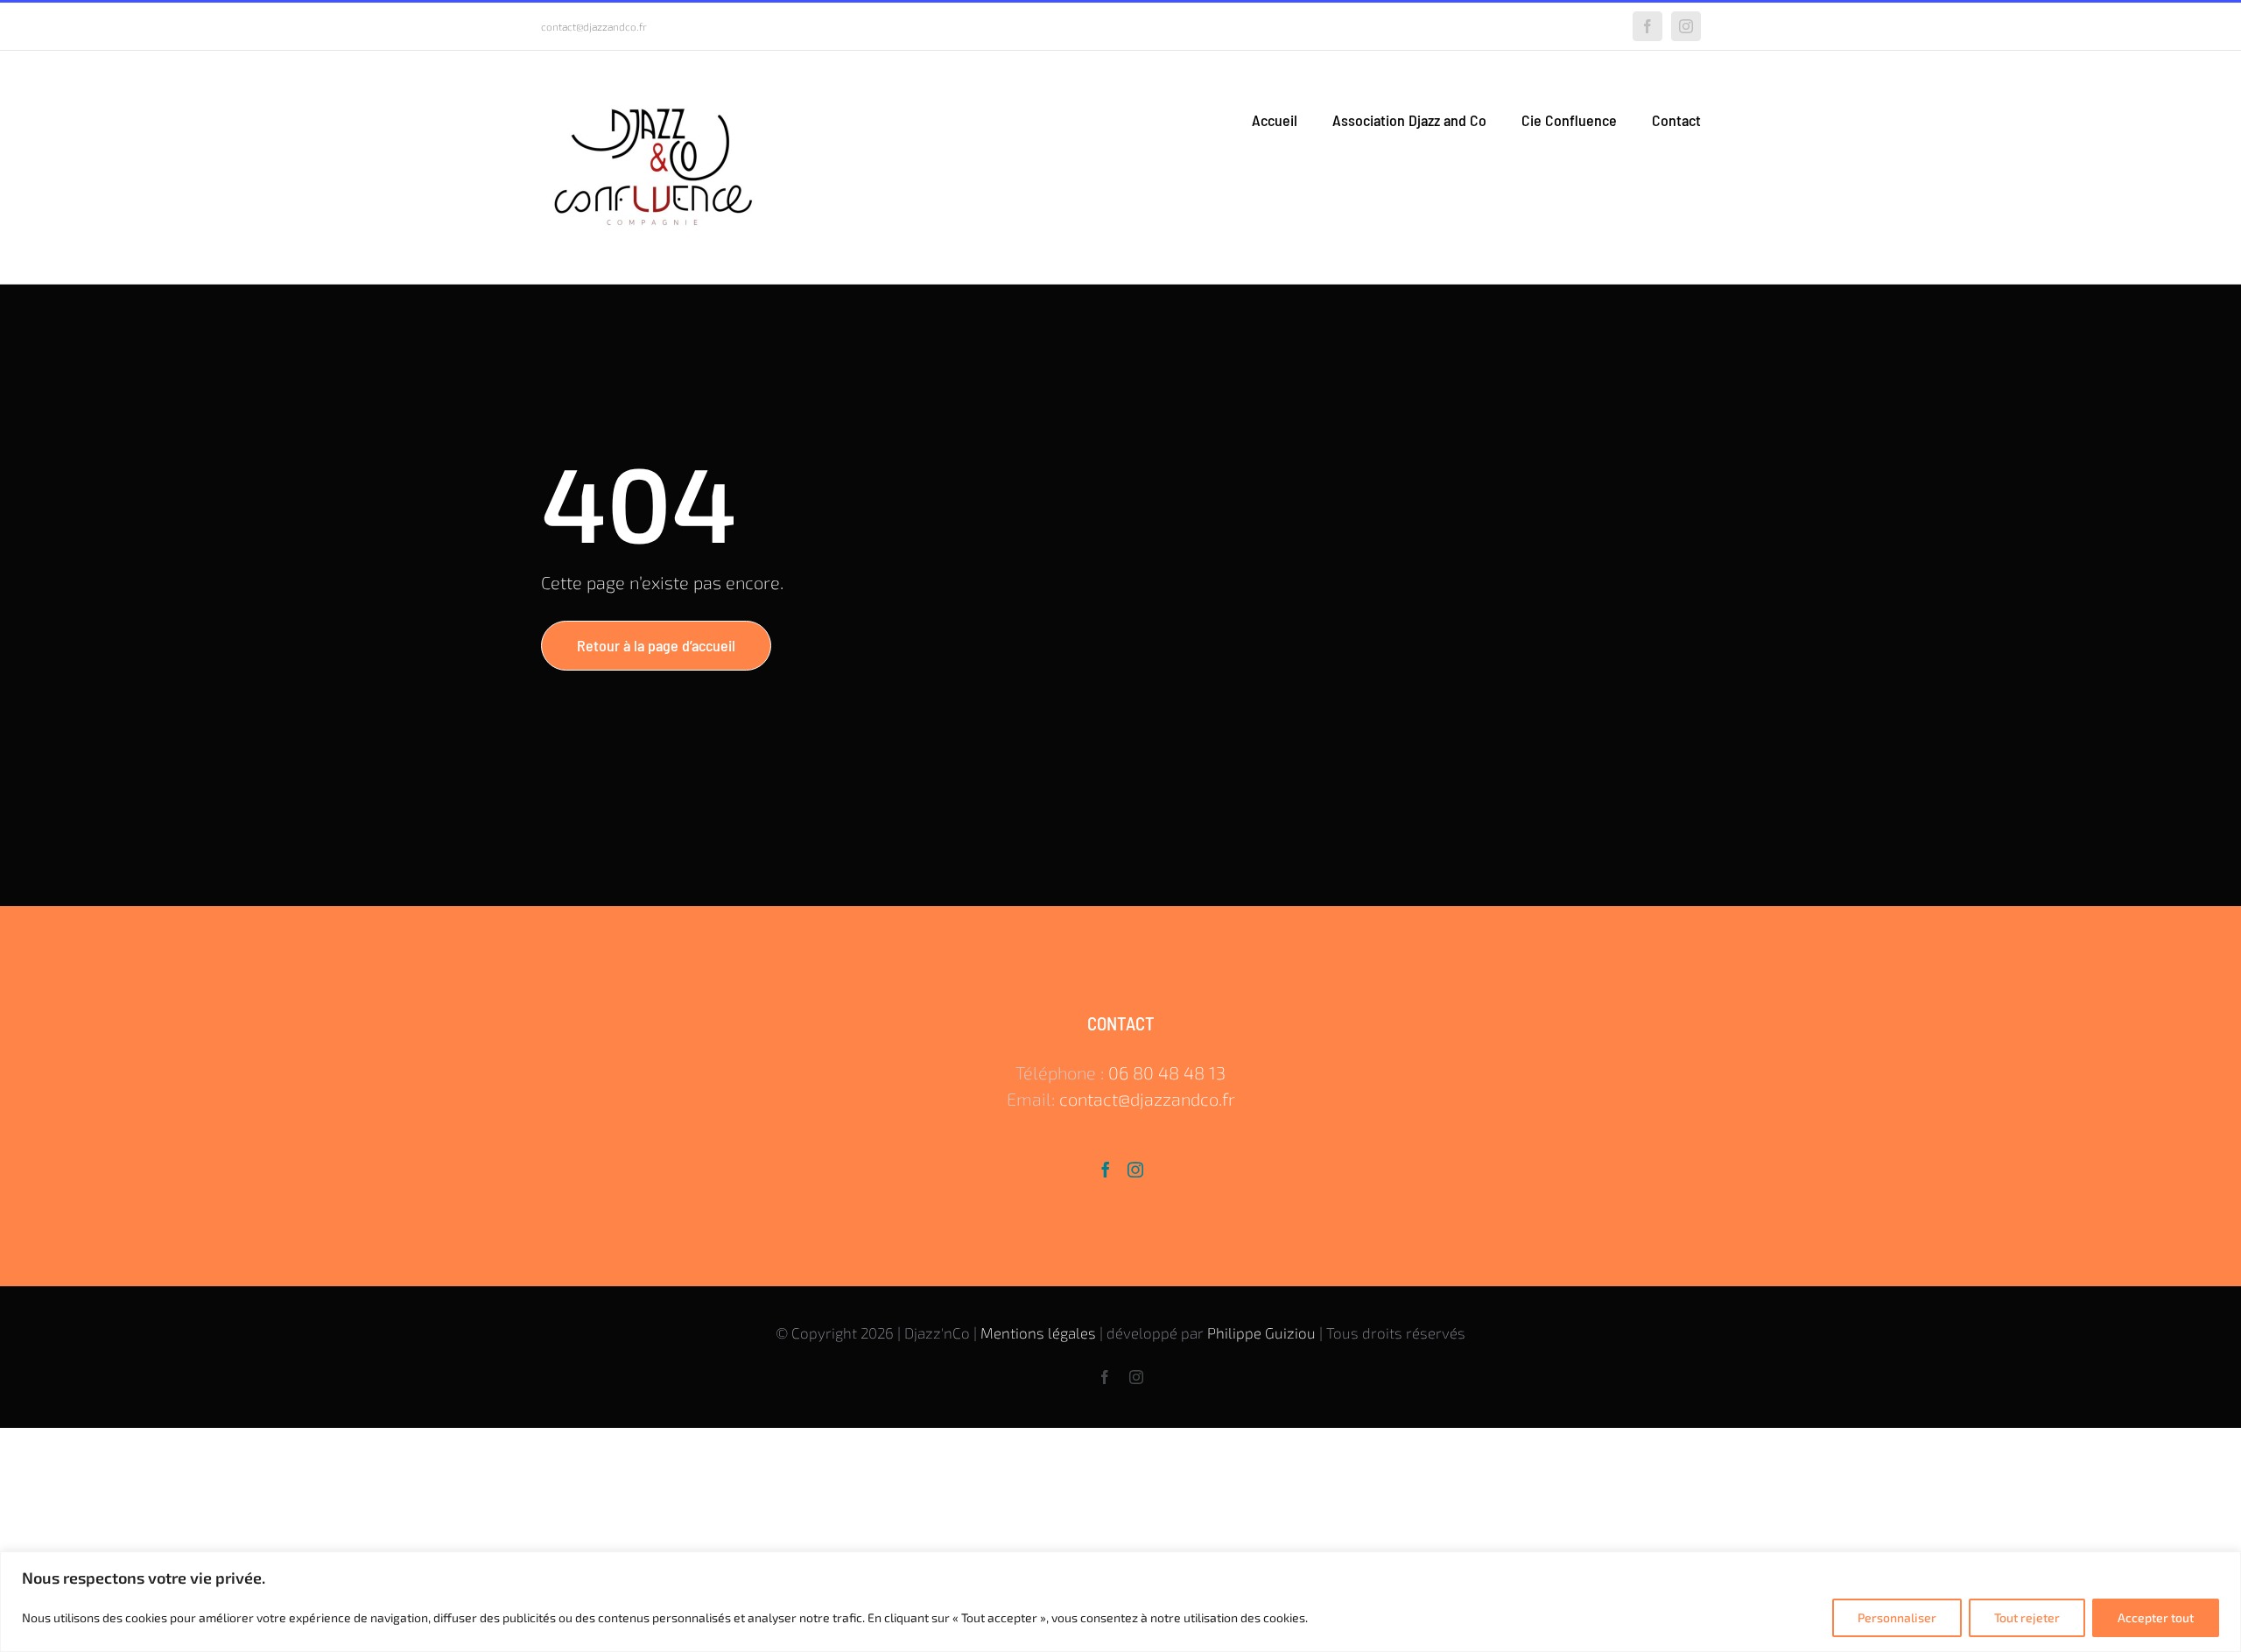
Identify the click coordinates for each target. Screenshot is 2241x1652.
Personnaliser (1897, 1617)
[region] (1120, 1602)
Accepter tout (2156, 1617)
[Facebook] (1106, 1170)
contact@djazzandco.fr (594, 26)
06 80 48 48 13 (1167, 1072)
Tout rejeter (2027, 1617)
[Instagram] (1135, 1170)
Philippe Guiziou (1261, 1332)
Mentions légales (1038, 1332)
